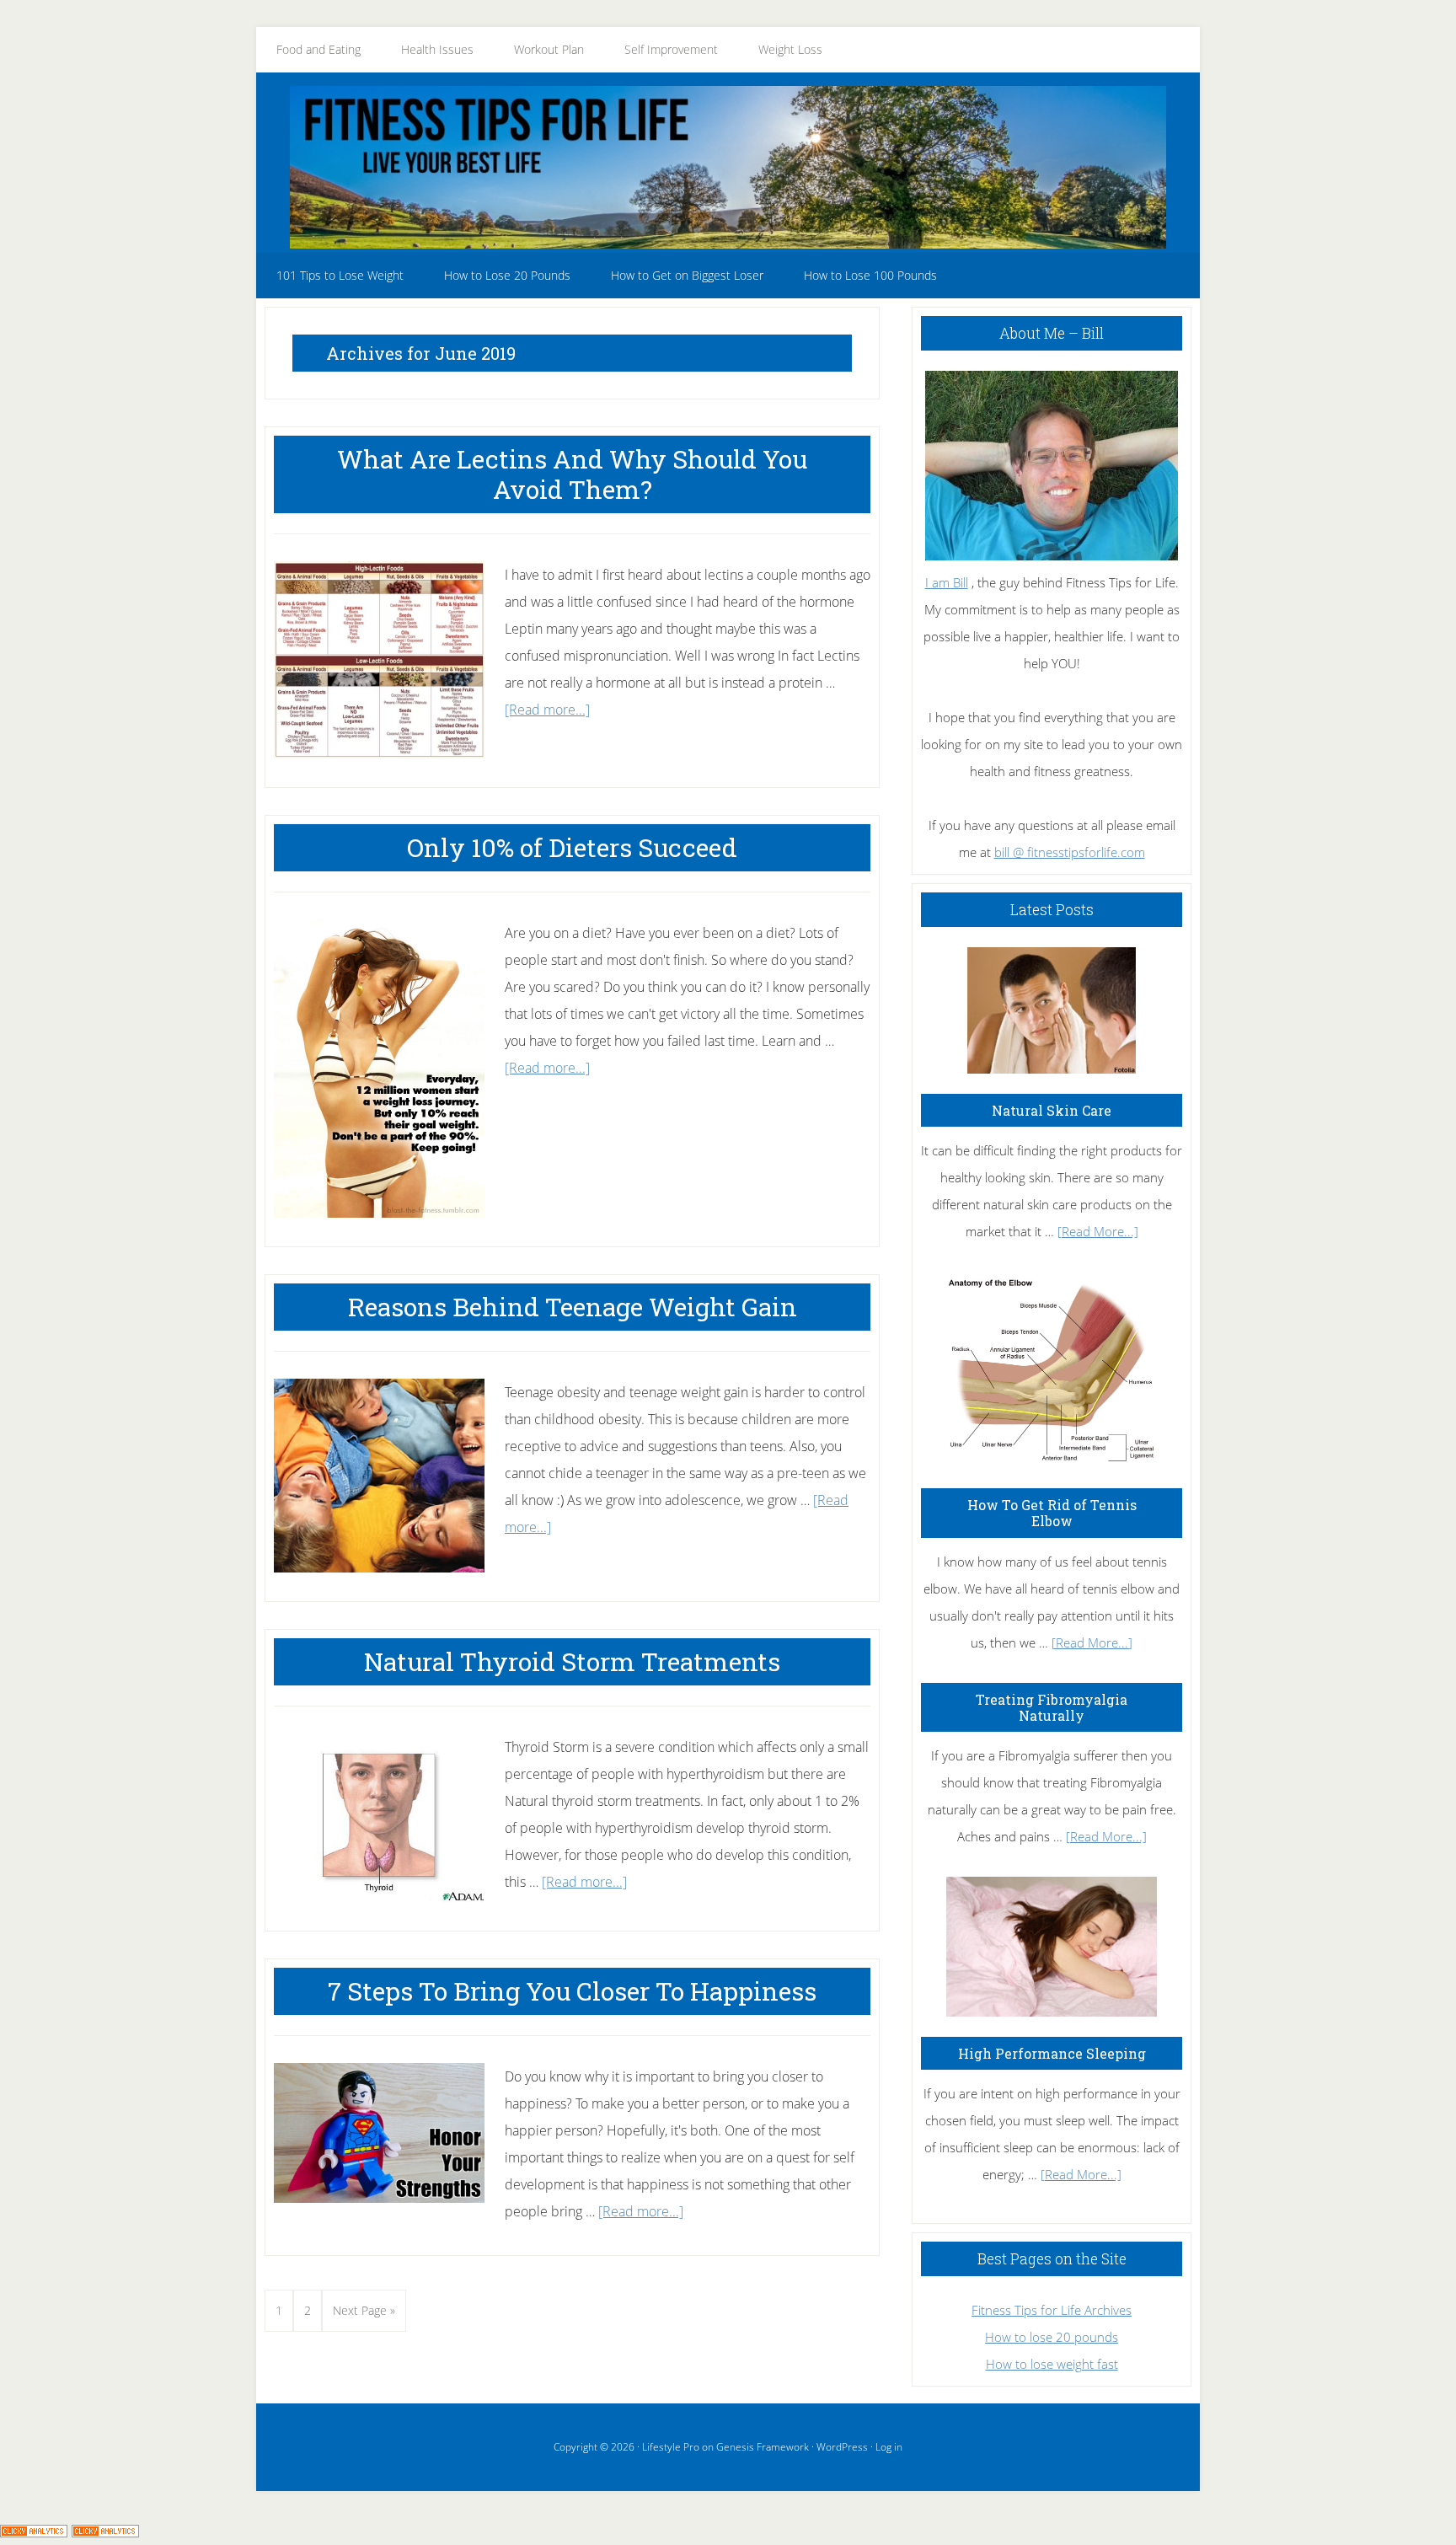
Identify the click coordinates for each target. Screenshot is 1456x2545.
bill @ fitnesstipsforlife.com (1070, 852)
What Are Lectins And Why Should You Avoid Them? (572, 474)
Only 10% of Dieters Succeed (572, 847)
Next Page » (364, 2317)
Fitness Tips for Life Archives (1052, 2310)
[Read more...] (547, 710)
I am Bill (947, 582)
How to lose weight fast (1052, 2364)
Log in (889, 2447)
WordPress (842, 2447)
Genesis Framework (763, 2447)
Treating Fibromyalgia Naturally (1052, 1707)
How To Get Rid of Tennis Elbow (1052, 1513)
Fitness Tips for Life (728, 167)
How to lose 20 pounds (1052, 2337)
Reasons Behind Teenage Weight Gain (573, 1307)
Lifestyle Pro (671, 2447)
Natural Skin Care (1052, 1110)
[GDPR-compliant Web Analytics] (34, 2532)
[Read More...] (1098, 1231)
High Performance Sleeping (1052, 2053)
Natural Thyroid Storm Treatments (572, 1661)
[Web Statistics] (105, 2532)
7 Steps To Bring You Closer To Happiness (572, 1991)
